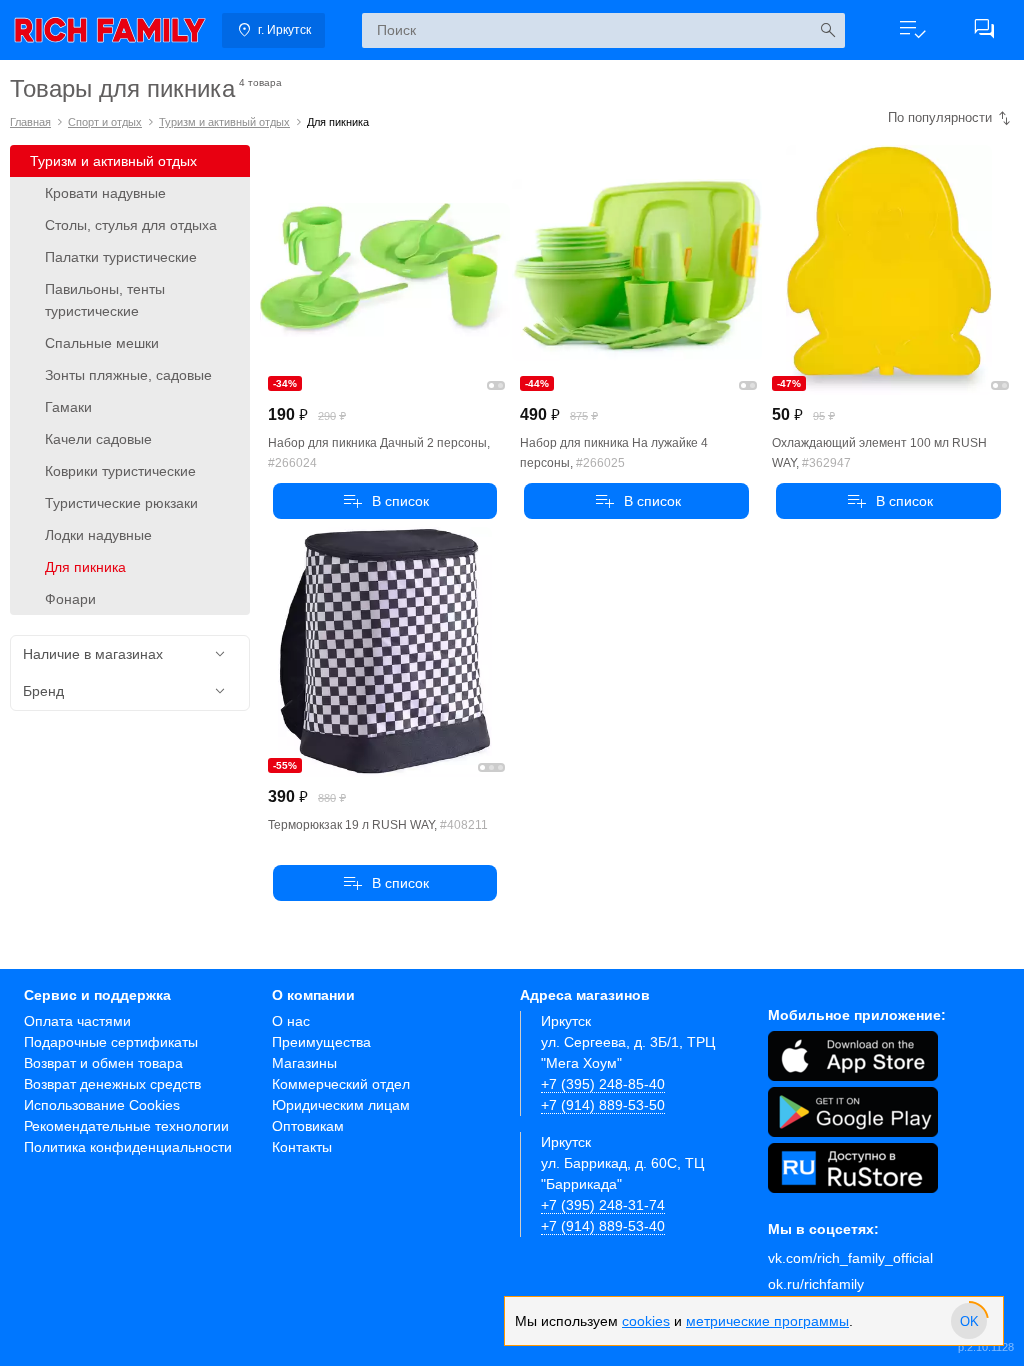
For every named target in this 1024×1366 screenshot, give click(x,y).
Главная (30, 122)
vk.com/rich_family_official (850, 1258)
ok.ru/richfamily (816, 1284)
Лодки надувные (98, 535)
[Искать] (827, 30)
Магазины (304, 1063)
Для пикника (85, 567)
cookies (646, 1321)
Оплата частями (77, 1021)
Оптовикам (308, 1126)
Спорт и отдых (105, 122)
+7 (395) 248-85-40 (603, 1084)
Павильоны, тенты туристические (105, 300)
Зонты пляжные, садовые (128, 375)
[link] (110, 30)
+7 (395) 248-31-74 (603, 1205)
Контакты (302, 1147)
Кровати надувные (105, 193)
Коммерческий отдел (341, 1084)
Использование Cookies (102, 1105)
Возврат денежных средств (112, 1084)
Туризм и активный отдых (224, 122)
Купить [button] (385, 501)
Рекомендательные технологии (126, 1126)
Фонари (70, 599)
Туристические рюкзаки (121, 503)
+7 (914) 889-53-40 (603, 1226)
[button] (912, 30)
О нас (291, 1021)
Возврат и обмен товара (103, 1063)
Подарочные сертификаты (111, 1042)
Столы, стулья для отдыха (131, 225)
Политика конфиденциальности (128, 1147)
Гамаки (68, 407)
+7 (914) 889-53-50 (603, 1105)
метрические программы (767, 1321)
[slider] (969, 1321)
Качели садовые (98, 439)
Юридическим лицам (341, 1105)
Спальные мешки (102, 343)
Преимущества (321, 1042)
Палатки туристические (121, 257)
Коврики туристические (120, 471)
